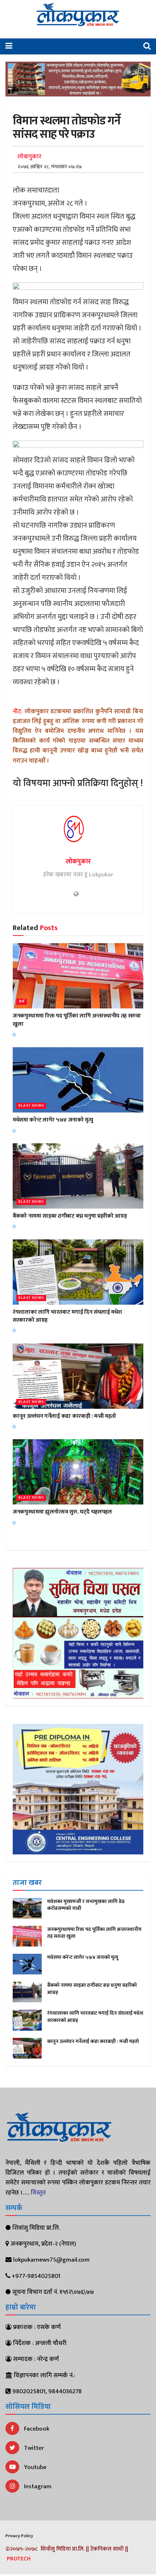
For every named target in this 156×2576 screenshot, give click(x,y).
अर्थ (22, 1002)
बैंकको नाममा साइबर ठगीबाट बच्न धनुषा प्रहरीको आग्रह (70, 1216)
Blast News (31, 1106)
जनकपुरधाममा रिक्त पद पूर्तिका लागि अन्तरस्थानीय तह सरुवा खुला (77, 1020)
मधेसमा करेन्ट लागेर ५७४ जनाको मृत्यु (53, 1120)
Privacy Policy (19, 2536)
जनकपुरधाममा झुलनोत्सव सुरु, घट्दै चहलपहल (62, 1512)
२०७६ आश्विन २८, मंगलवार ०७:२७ (50, 167)
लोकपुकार (29, 157)
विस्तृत (38, 2193)
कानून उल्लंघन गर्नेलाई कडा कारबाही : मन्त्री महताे (64, 1416)
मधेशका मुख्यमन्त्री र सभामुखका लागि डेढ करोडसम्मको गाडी (86, 1905)
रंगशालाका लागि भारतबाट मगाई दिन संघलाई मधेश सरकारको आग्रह (67, 1316)
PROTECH (19, 2559)
